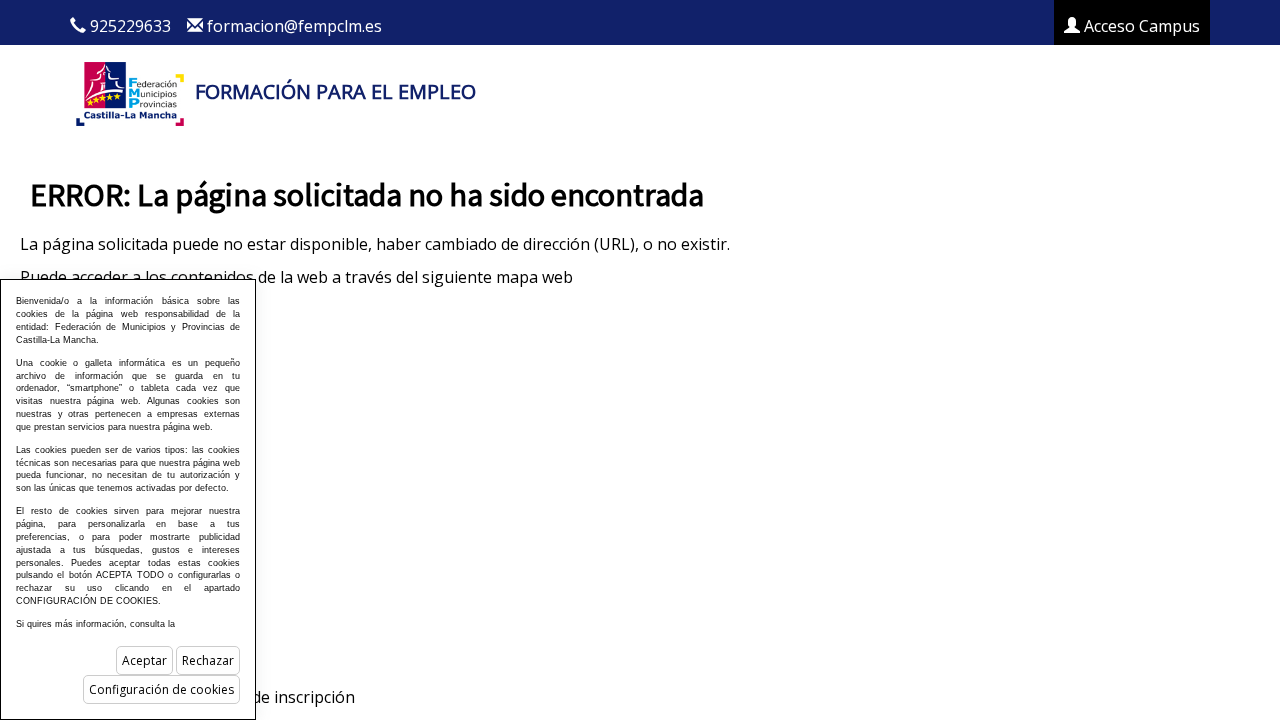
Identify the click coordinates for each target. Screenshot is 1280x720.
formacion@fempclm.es (294, 26)
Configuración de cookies (161, 689)
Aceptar (144, 660)
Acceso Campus (1140, 26)
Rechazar (208, 660)
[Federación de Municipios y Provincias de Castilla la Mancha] (130, 91)
